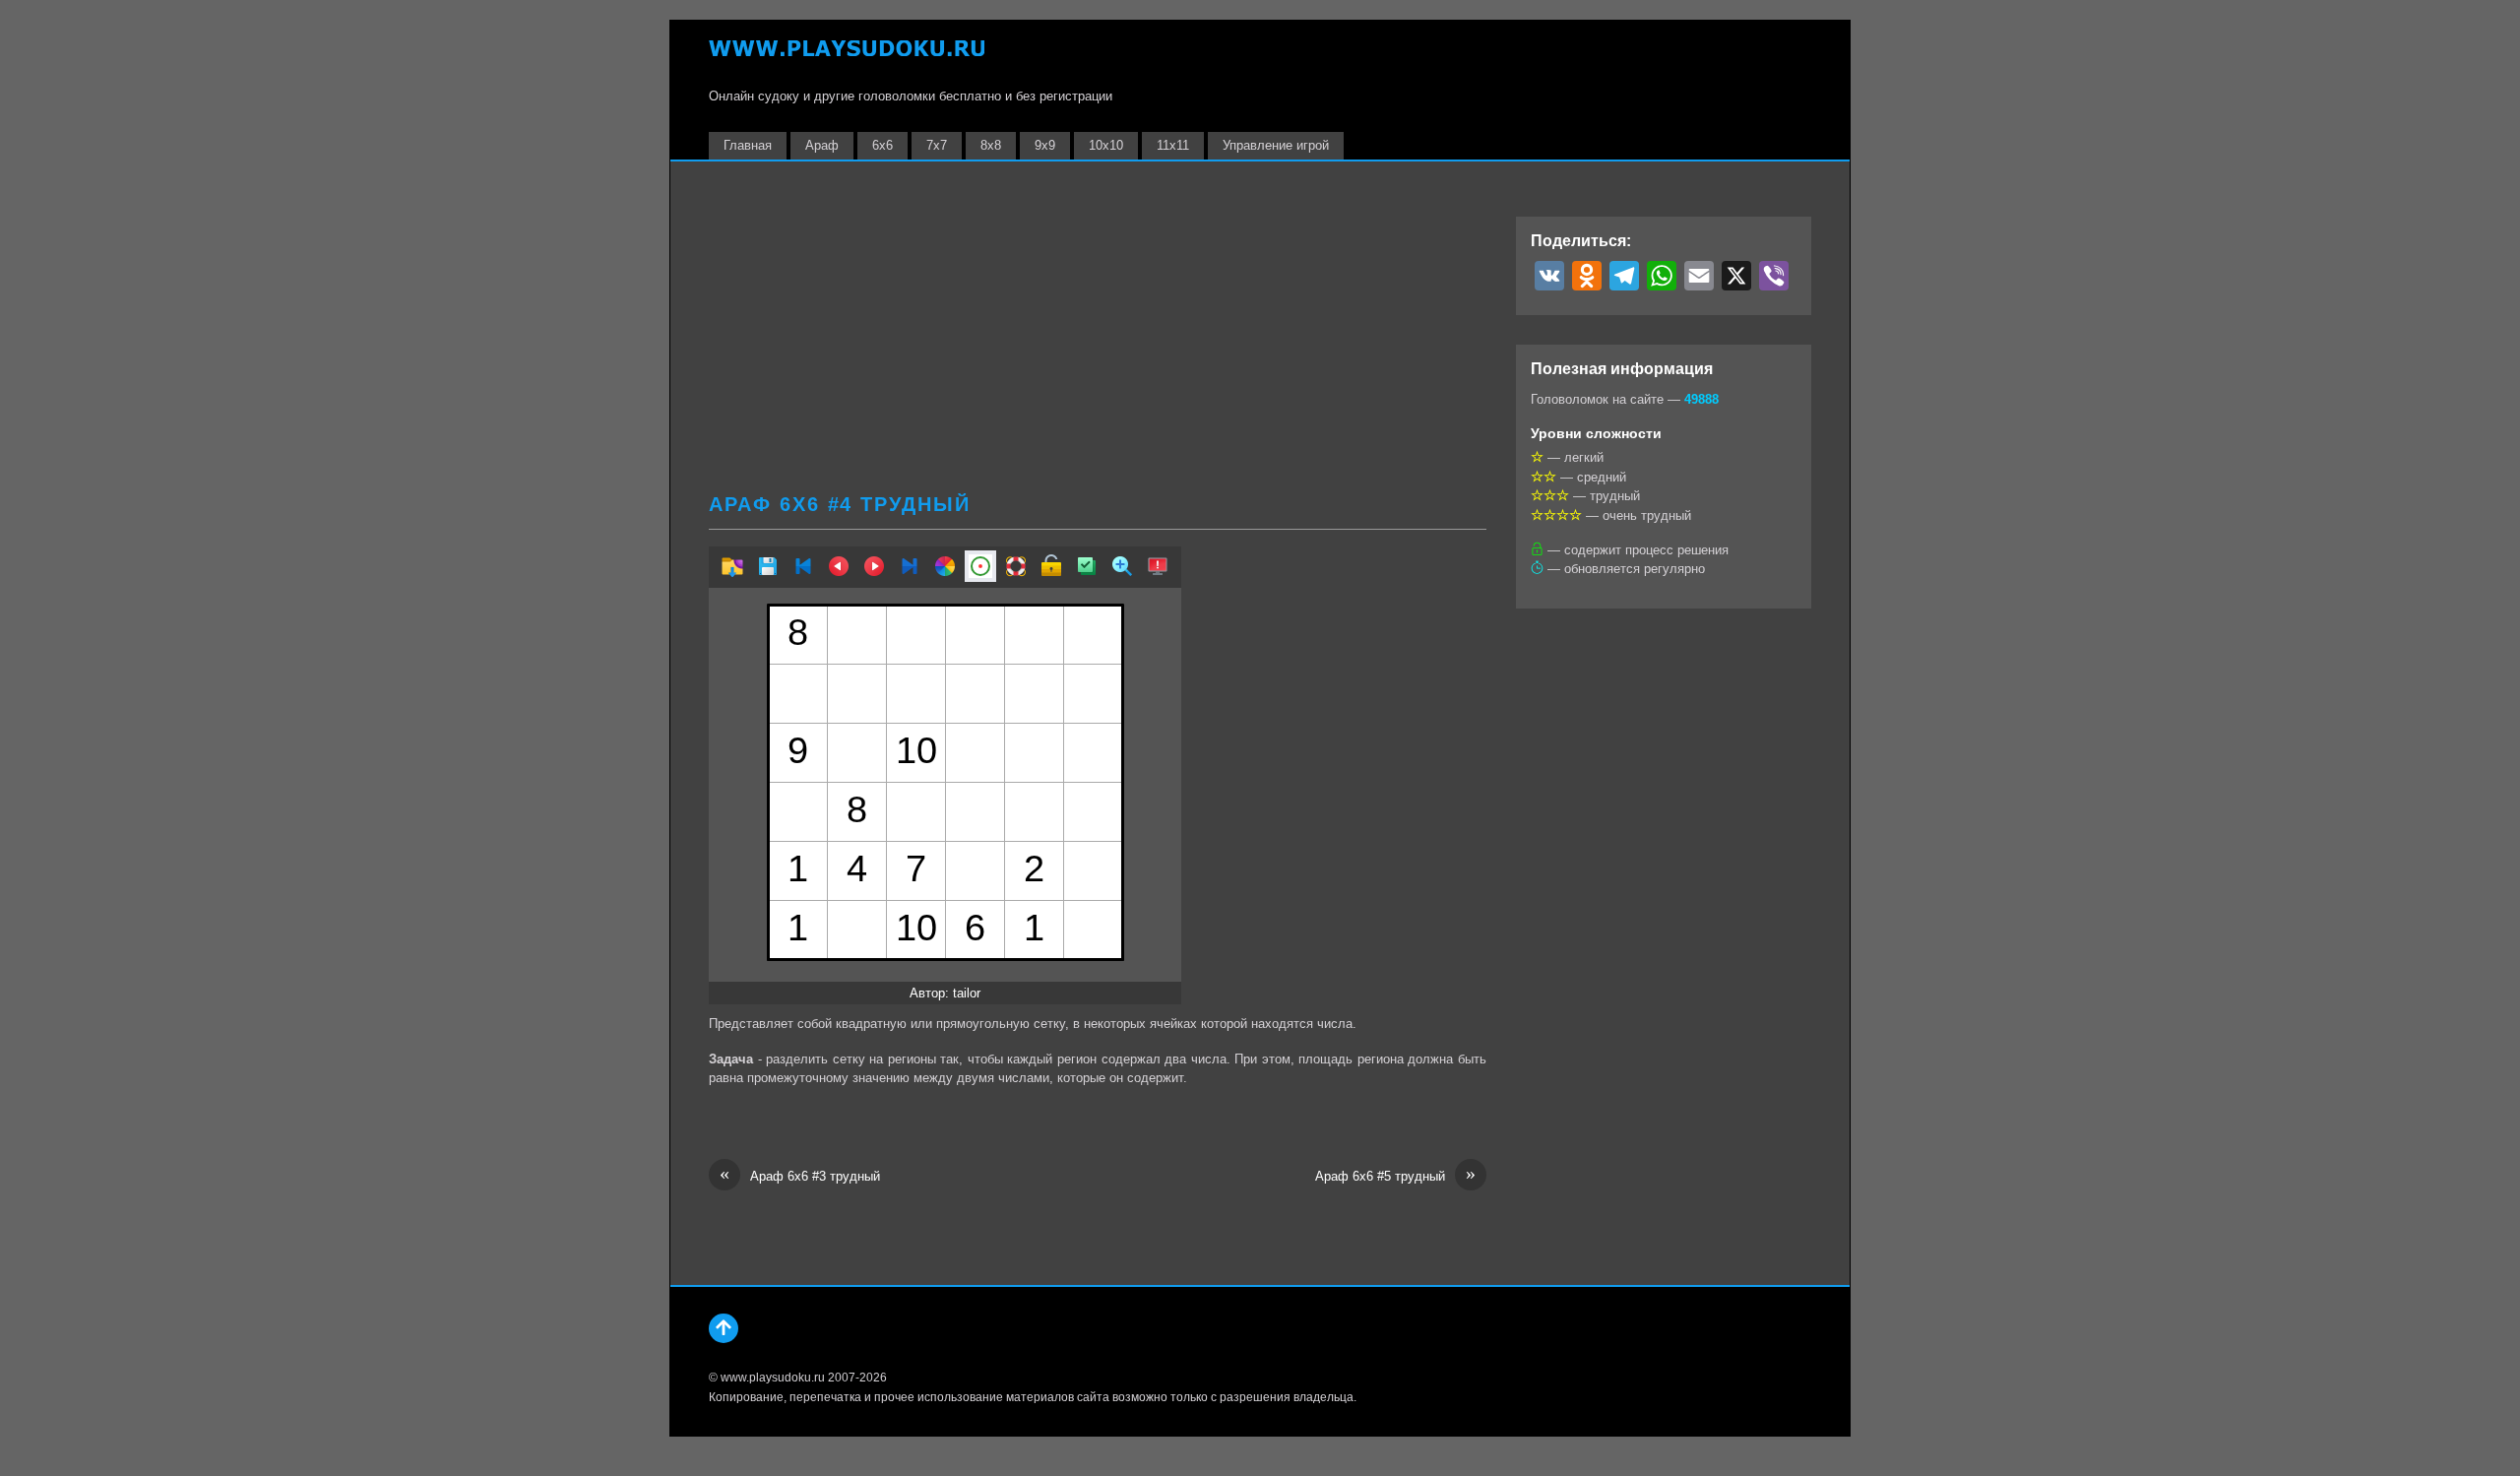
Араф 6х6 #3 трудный (800, 1175)
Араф (822, 145)
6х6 (882, 145)
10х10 (1106, 145)
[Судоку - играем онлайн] (847, 58)
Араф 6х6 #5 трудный (1395, 1175)
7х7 (937, 145)
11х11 (1173, 145)
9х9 (1045, 145)
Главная (748, 145)
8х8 (991, 145)
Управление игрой (1276, 145)
